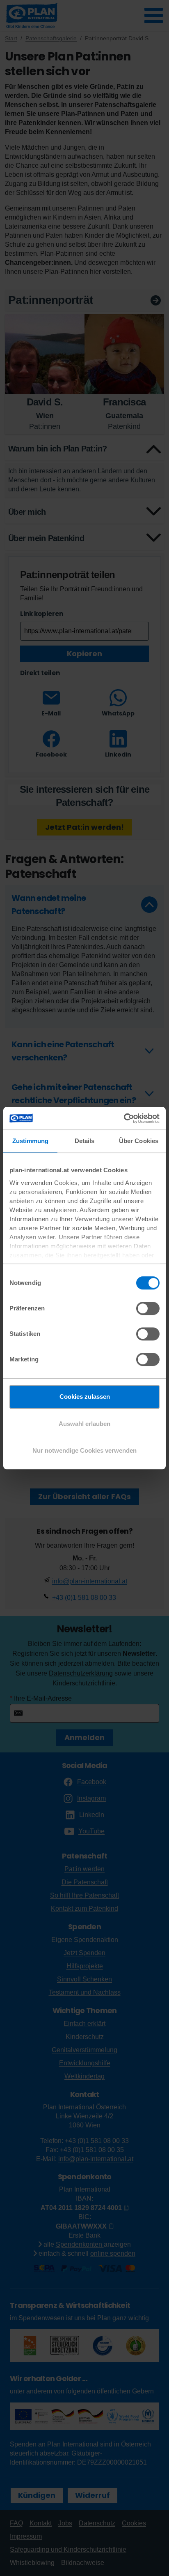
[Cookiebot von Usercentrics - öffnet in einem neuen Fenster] (124, 1118)
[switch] (148, 1308)
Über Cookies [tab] (139, 1141)
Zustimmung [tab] (31, 1141)
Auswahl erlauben (84, 1424)
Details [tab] (85, 1141)
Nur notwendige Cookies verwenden (84, 1450)
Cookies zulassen (85, 1397)
